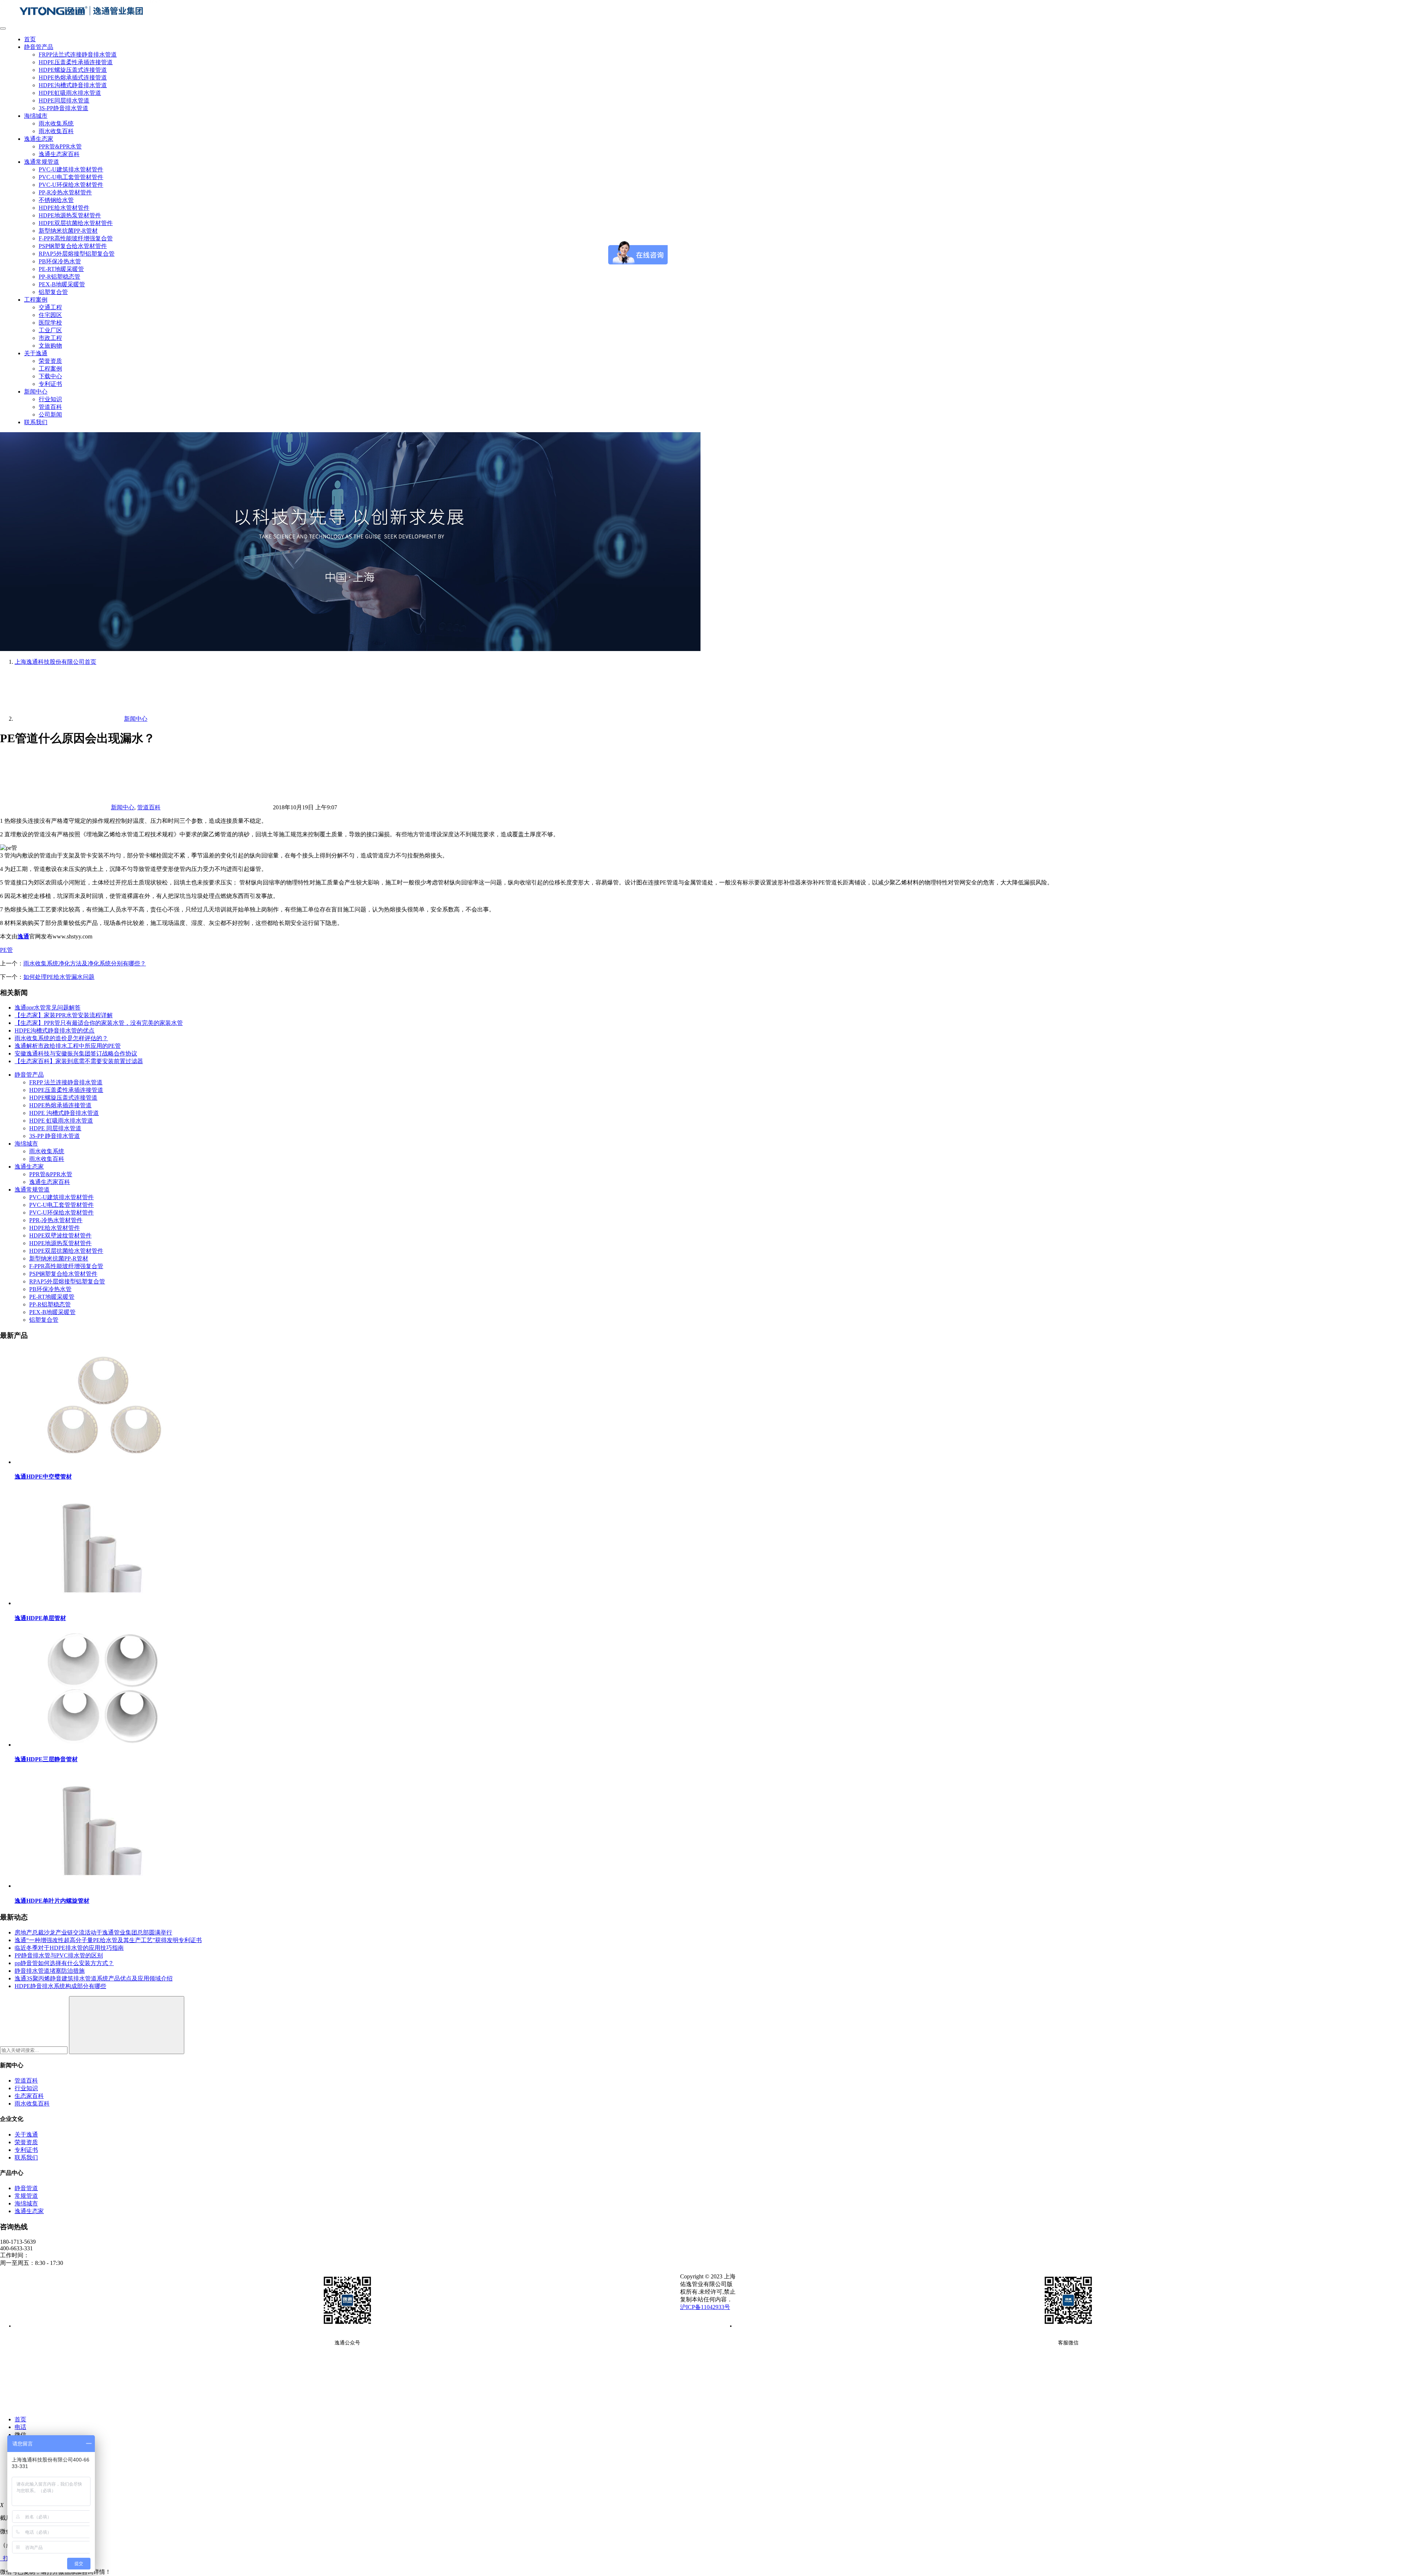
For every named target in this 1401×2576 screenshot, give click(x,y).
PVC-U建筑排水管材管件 (71, 169)
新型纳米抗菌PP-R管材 (68, 231)
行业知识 (50, 399)
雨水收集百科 (56, 131)
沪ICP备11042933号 (705, 2307)
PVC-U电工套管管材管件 (71, 177)
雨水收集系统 (56, 123)
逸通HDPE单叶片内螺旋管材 (52, 1901)
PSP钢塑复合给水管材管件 (73, 246)
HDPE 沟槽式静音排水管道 (64, 1113)
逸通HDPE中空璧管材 (43, 1477)
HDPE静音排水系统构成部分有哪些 (60, 1986)
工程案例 (36, 300)
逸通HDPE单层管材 (40, 1618)
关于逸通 (36, 353)
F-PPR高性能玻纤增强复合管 (76, 238)
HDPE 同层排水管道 (55, 1128)
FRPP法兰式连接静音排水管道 (78, 55)
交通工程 (50, 307)
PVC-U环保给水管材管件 (71, 185)
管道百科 (50, 407)
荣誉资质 (50, 361)
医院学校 (50, 323)
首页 (30, 39)
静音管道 (26, 2188)
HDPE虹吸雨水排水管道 (70, 93)
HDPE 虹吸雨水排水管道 (61, 1121)
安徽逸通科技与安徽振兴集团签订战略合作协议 (76, 1053)
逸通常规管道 (42, 162)
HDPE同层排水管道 (64, 100)
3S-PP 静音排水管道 (55, 1136)
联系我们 (36, 422)
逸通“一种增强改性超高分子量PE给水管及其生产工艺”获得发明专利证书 (108, 1940)
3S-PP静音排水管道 (63, 108)
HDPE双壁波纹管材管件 (60, 1235)
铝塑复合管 (53, 292)
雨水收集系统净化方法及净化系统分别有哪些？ (85, 963)
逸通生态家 (39, 139)
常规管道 (26, 2196)
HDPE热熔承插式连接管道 (73, 78)
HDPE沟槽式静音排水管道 (73, 85)
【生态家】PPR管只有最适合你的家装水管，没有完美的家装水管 (99, 1023)
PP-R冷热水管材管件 (65, 192)
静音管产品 (39, 47)
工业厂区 (50, 330)
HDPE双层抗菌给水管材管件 (76, 223)
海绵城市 (36, 116)
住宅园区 (50, 315)
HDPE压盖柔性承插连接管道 (76, 62)
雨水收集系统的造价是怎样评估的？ (61, 1038)
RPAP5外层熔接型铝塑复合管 (77, 254)
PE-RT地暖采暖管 (61, 269)
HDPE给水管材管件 (64, 208)
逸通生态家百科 (59, 154)
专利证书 (50, 384)
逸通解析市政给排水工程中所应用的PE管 (68, 1046)
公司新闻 (50, 415)
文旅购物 (50, 346)
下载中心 (50, 376)
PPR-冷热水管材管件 (56, 1220)
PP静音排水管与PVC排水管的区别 (59, 1955)
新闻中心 (36, 392)
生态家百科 (29, 2096)
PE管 (6, 950)
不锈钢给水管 (56, 200)
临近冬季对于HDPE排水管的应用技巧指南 (69, 1948)
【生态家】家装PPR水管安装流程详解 (64, 1015)
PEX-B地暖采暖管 (62, 284)
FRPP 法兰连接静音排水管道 (66, 1082)
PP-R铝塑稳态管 (59, 277)
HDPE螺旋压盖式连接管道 (73, 70)
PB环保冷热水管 (60, 261)
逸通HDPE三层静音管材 (46, 1759)
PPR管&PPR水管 (60, 146)
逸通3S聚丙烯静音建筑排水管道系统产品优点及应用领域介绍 (94, 1978)
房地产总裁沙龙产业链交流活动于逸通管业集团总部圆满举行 (93, 1932)
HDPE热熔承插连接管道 (60, 1105)
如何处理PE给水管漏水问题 (59, 977)
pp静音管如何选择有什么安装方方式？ (64, 1963)
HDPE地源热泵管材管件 (70, 215)
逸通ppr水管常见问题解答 (48, 1008)
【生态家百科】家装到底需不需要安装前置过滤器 (79, 1061)
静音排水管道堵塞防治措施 (50, 1971)
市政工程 (50, 338)
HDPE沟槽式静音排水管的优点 (55, 1031)
